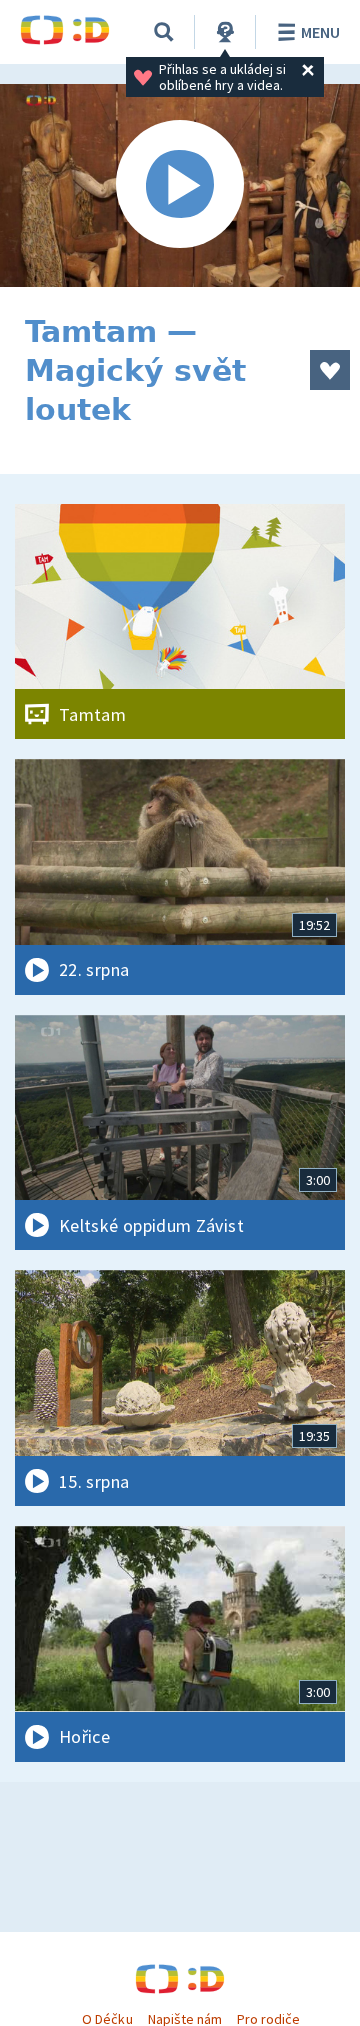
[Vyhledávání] (164, 32)
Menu (320, 32)
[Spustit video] (180, 185)
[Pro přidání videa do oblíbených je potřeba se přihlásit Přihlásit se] (330, 370)
